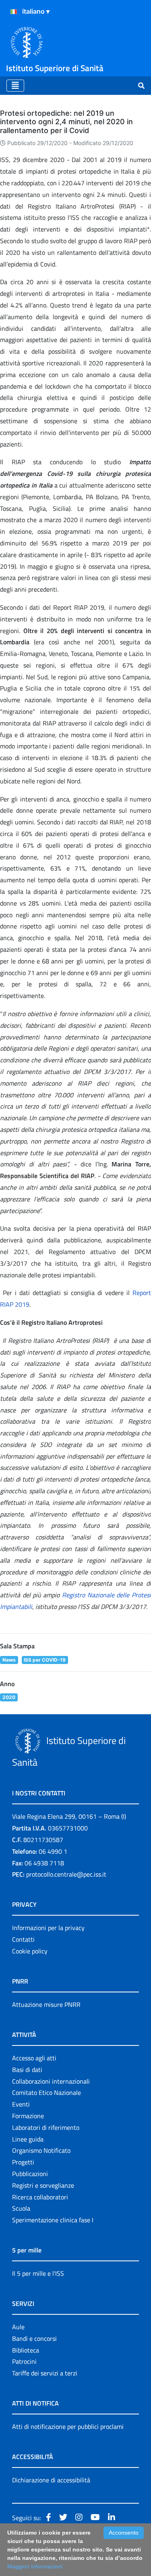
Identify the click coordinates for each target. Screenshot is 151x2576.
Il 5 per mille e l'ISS (38, 2273)
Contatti (23, 1939)
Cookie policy (30, 1951)
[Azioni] (14, 12)
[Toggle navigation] (15, 86)
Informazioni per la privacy (48, 1928)
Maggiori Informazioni (35, 2566)
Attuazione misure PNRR (46, 2004)
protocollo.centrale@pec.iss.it (66, 1874)
